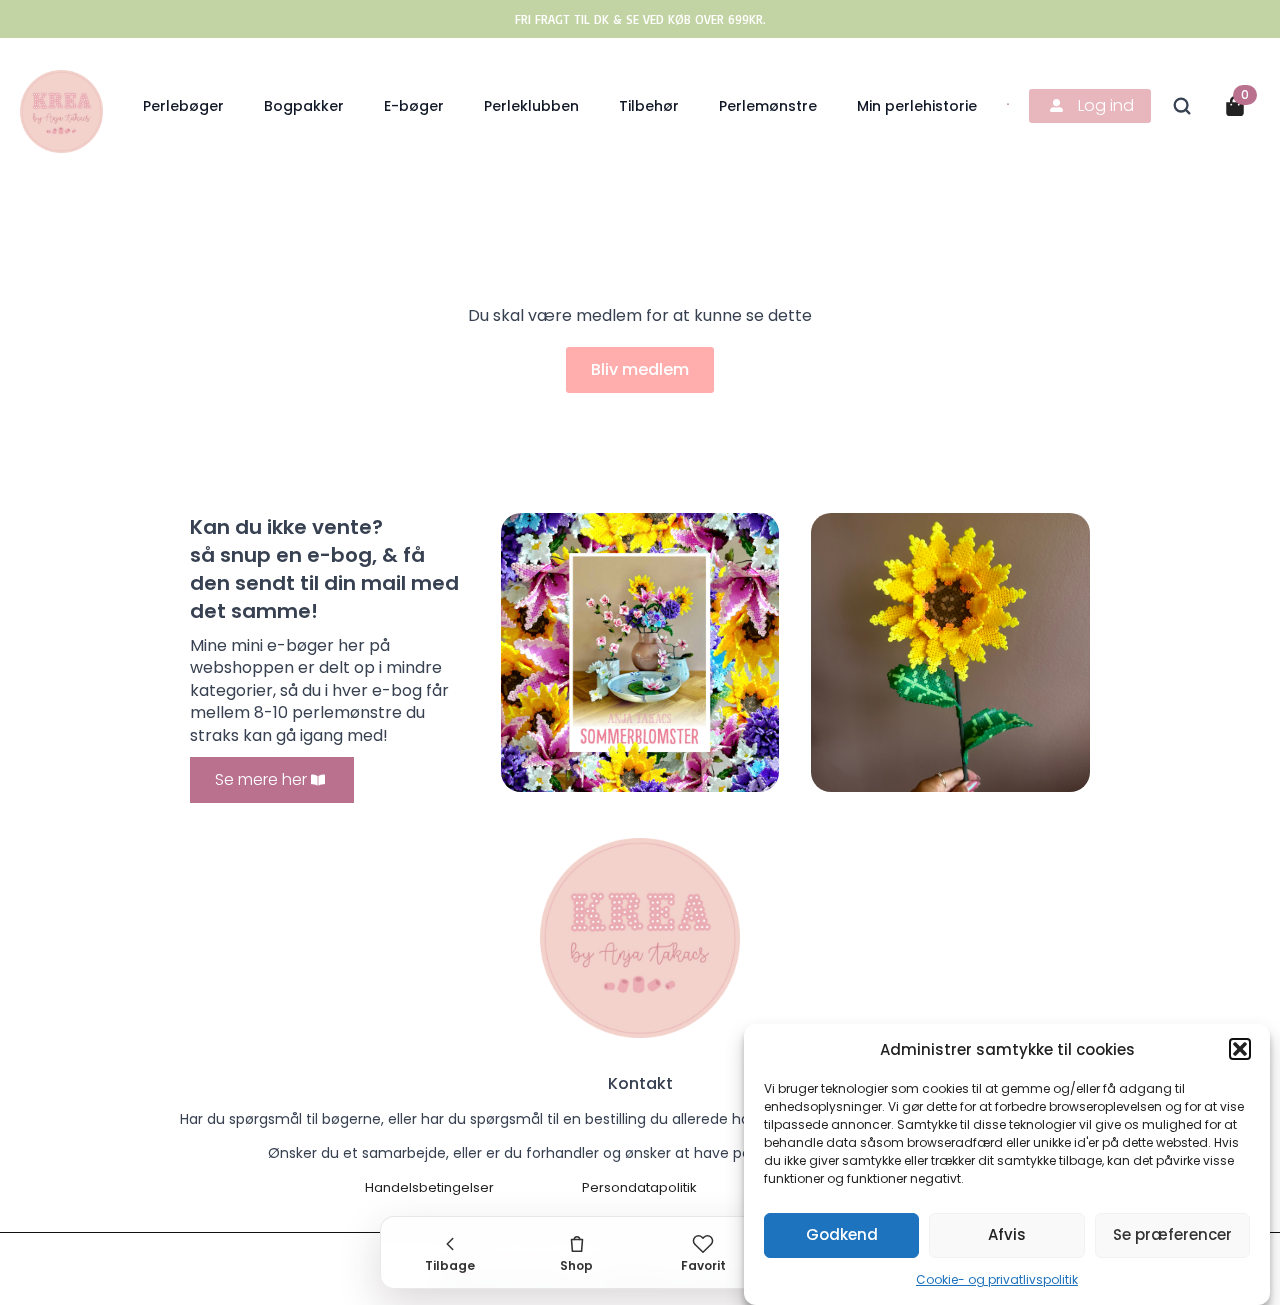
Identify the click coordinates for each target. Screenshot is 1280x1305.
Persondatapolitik (639, 1188)
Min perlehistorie (917, 106)
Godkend (842, 1234)
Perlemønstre (768, 106)
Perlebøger (183, 106)
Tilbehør (649, 106)
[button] (1240, 1049)
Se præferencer (1172, 1234)
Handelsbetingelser (429, 1188)
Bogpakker (304, 106)
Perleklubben (531, 106)
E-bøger (414, 106)
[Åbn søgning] (1182, 106)
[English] (1009, 102)
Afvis (1007, 1234)
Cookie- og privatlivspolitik (997, 1279)
